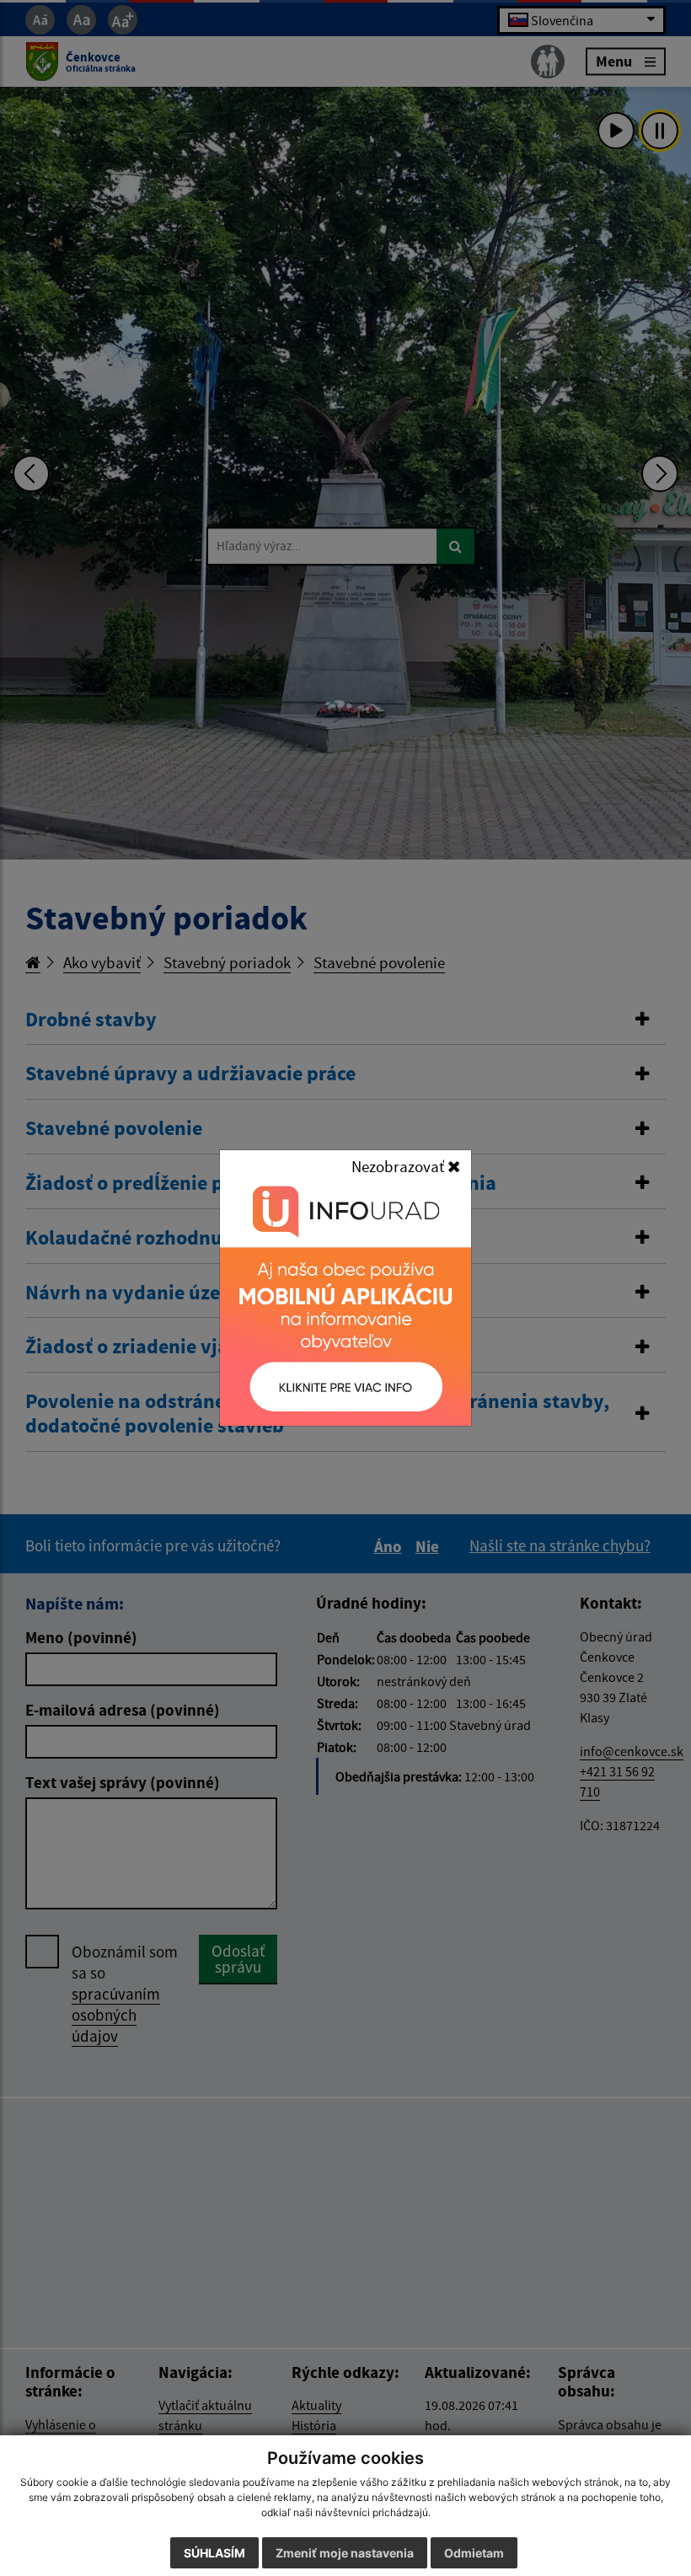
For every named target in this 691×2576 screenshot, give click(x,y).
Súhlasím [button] (214, 2553)
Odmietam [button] (474, 2553)
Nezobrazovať (399, 1166)
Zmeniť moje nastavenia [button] (345, 2553)
